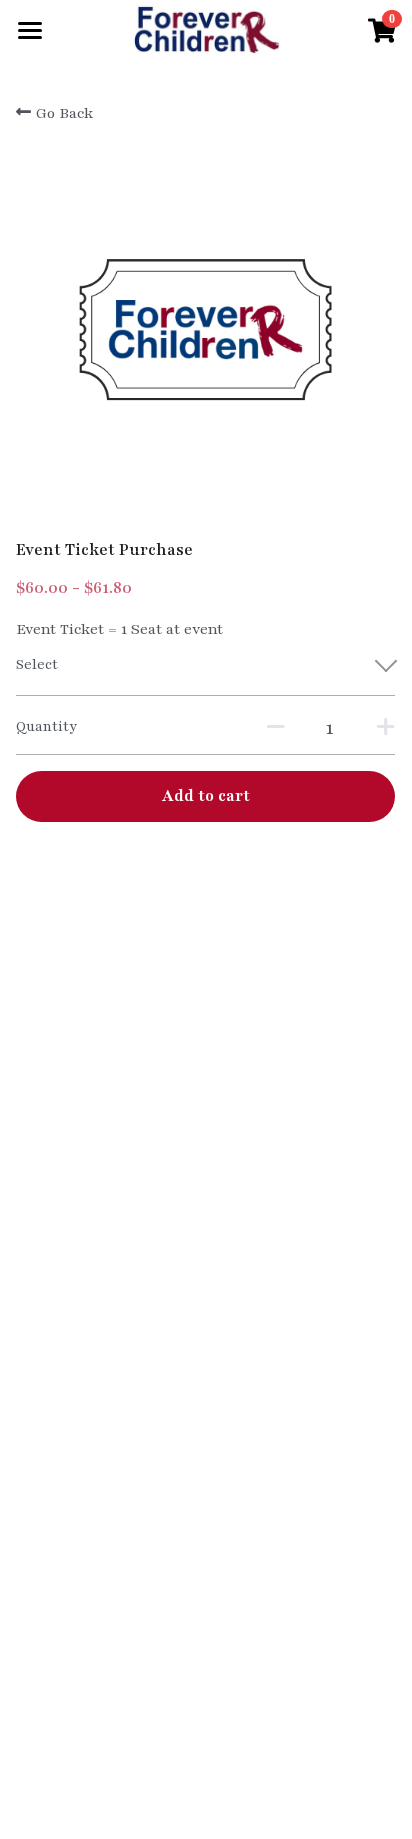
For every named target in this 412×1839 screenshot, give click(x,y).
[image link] (205, 28)
